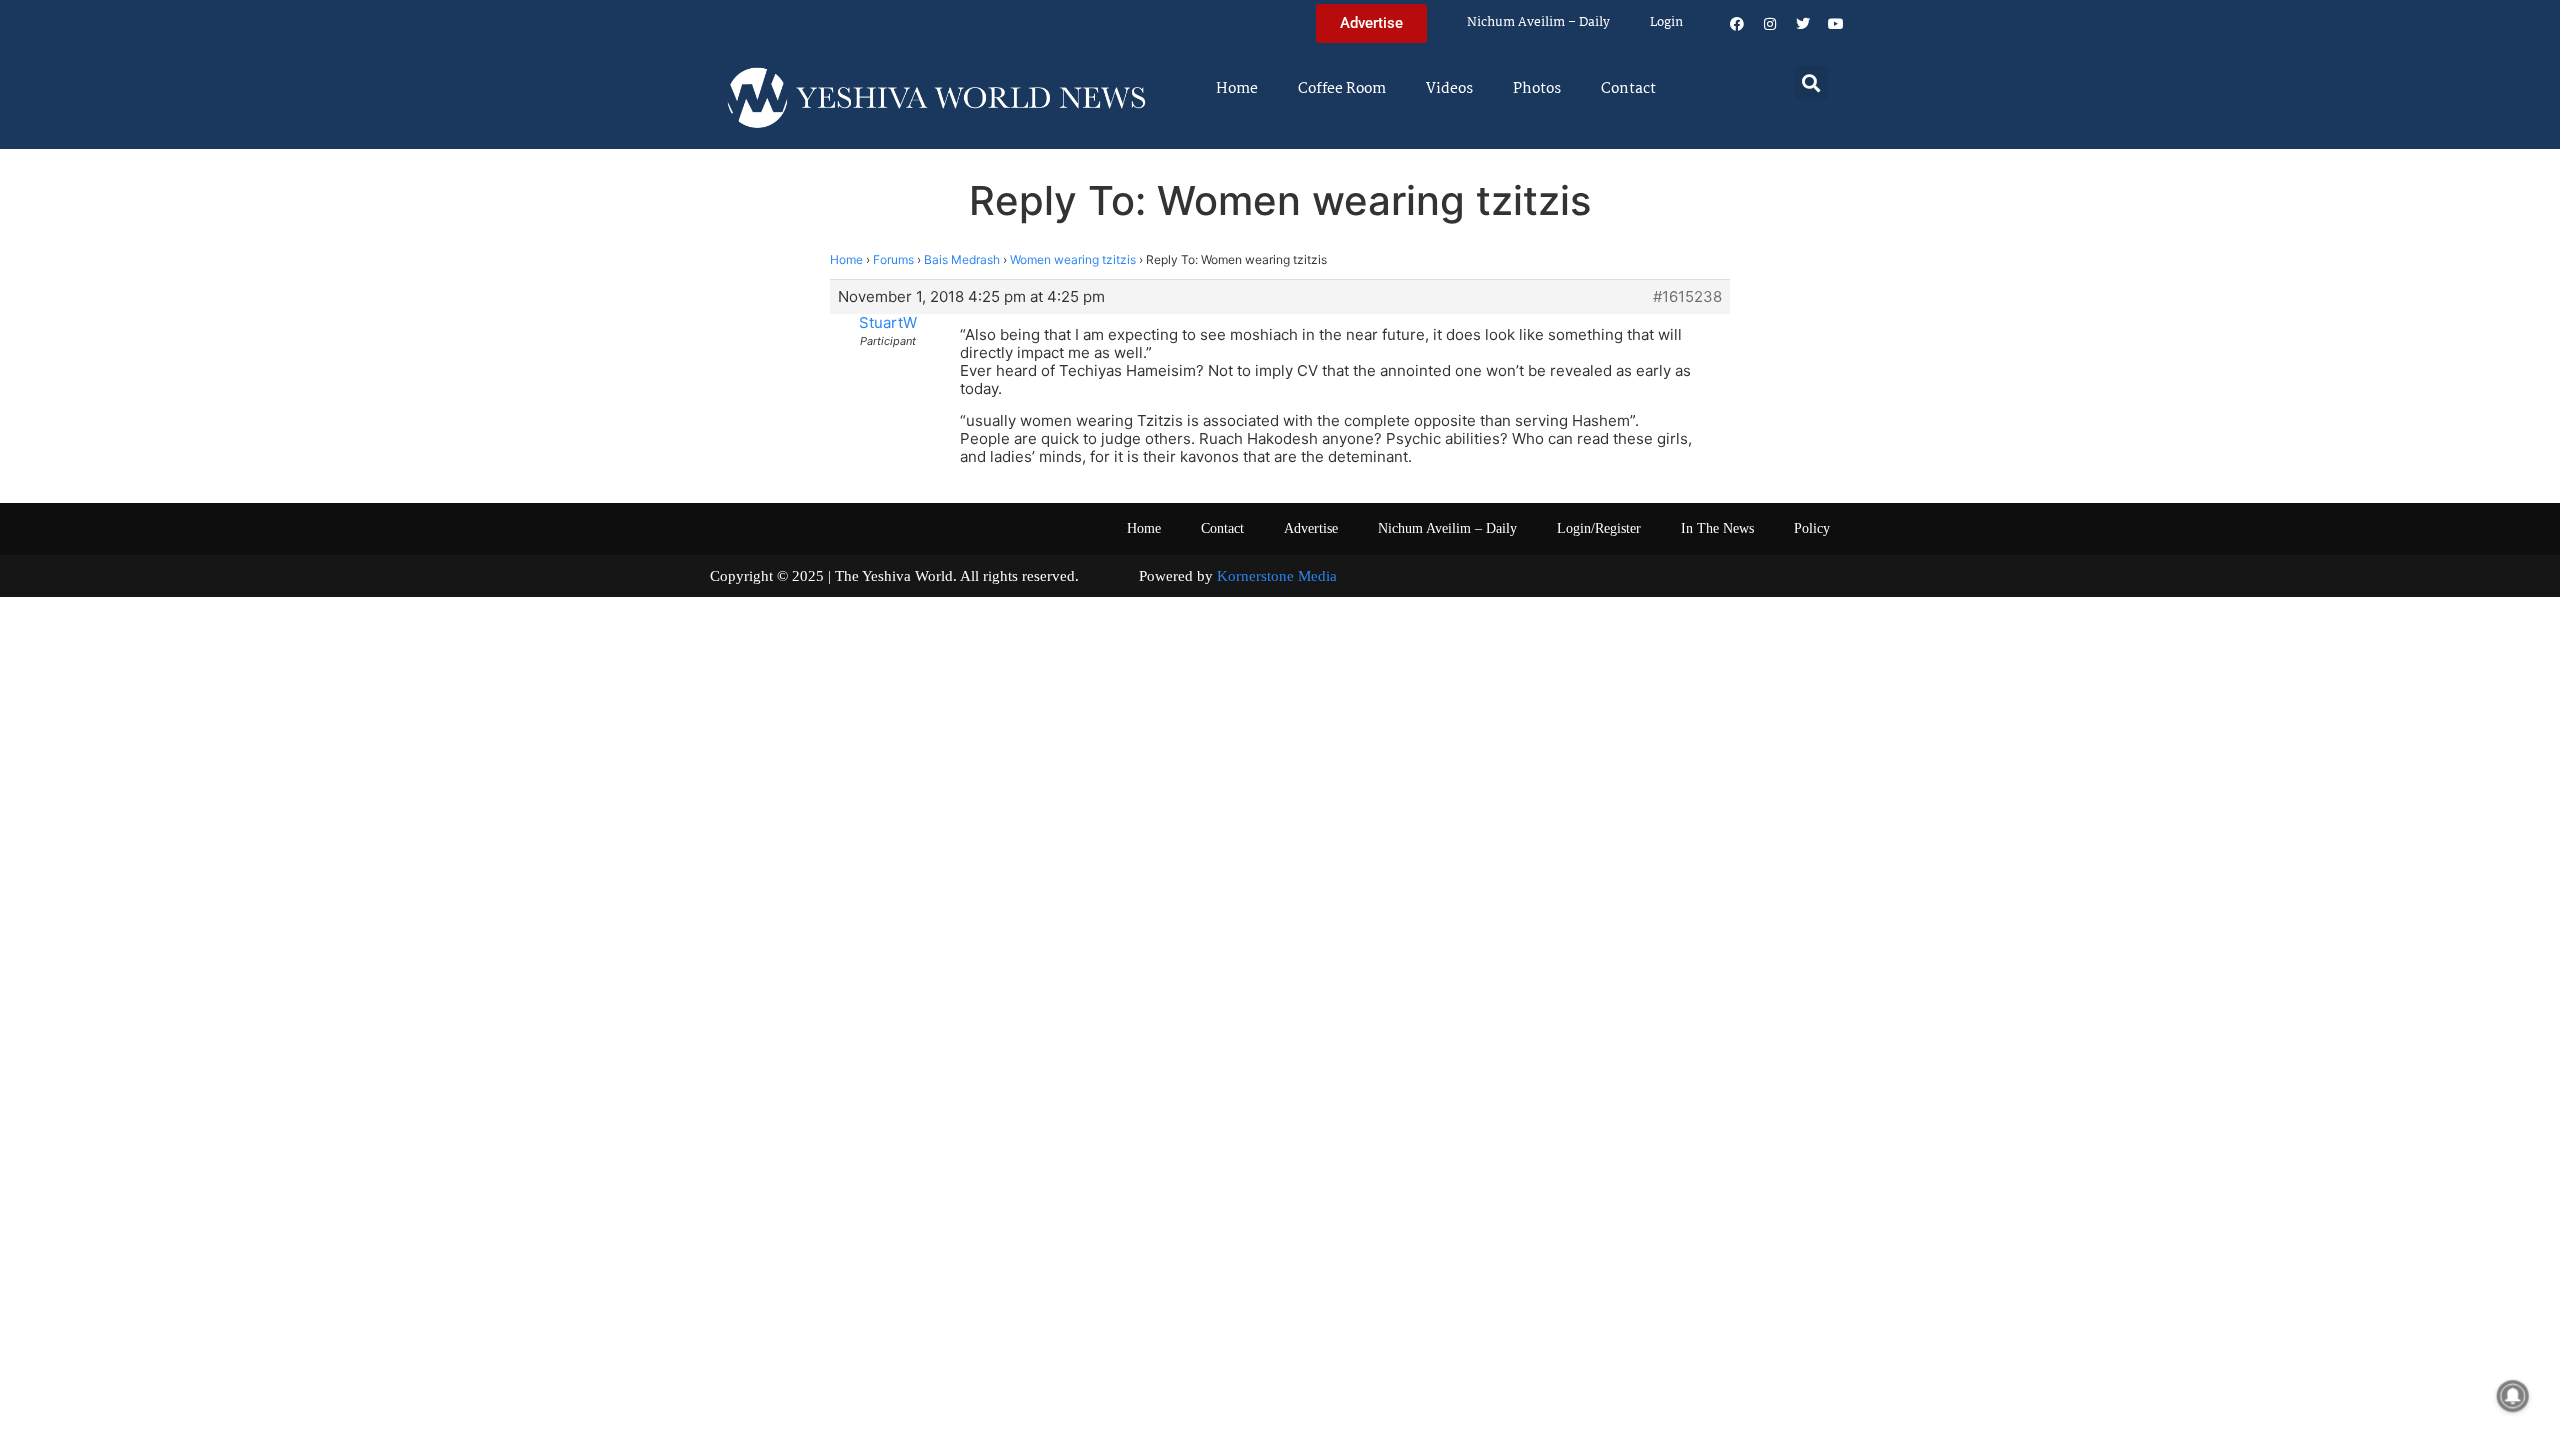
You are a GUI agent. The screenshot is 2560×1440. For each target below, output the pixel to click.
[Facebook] (1737, 24)
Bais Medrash (962, 259)
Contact (1628, 89)
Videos (1449, 89)
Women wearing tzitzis (1073, 259)
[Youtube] (1836, 24)
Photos (1537, 89)
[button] (1811, 82)
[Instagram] (1770, 24)
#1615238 (1687, 297)
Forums (893, 259)
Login (1666, 22)
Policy (1812, 528)
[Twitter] (1803, 24)
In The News (1717, 528)
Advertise (1311, 528)
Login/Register (1599, 528)
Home (1237, 89)
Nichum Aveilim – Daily (1538, 22)
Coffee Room (1342, 89)
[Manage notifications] (2513, 1396)
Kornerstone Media (1277, 576)
